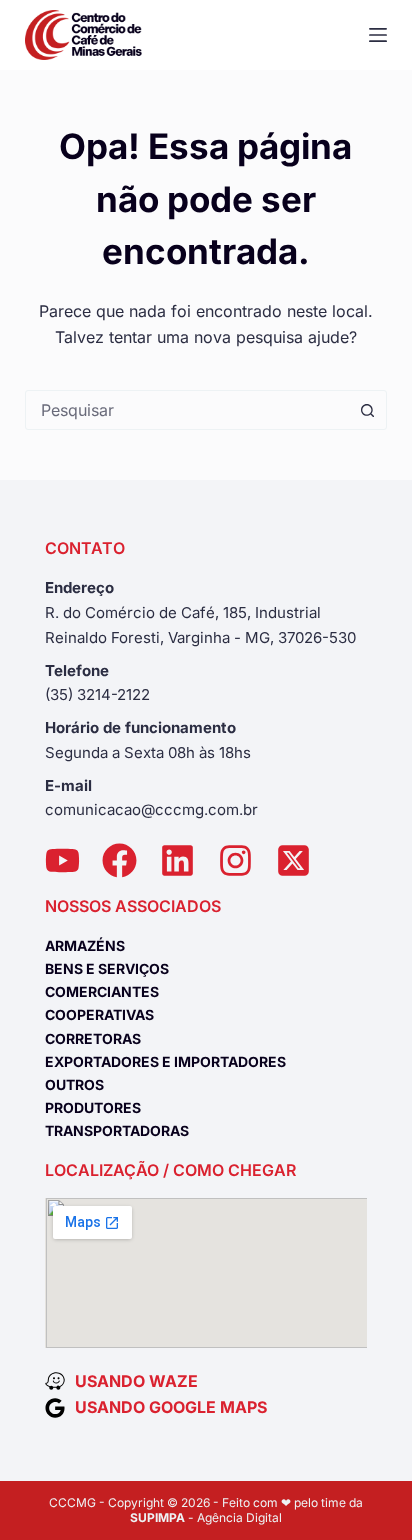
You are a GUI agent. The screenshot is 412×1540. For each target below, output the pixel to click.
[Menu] (378, 35)
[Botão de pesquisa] (367, 410)
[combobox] (187, 410)
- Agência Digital (206, 1517)
